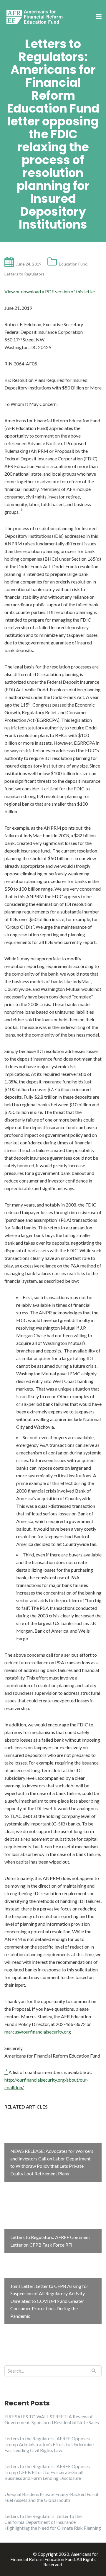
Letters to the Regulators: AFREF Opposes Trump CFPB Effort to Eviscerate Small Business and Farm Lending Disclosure (47, 2472)
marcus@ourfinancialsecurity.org (38, 2032)
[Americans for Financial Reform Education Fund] (35, 17)
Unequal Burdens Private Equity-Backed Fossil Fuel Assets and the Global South (51, 2497)
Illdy (27, 2554)
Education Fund (73, 264)
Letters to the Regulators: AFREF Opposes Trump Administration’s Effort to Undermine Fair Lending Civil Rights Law (49, 2444)
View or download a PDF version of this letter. (50, 291)
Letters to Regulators (24, 274)
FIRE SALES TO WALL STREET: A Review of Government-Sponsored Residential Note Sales (52, 2419)
